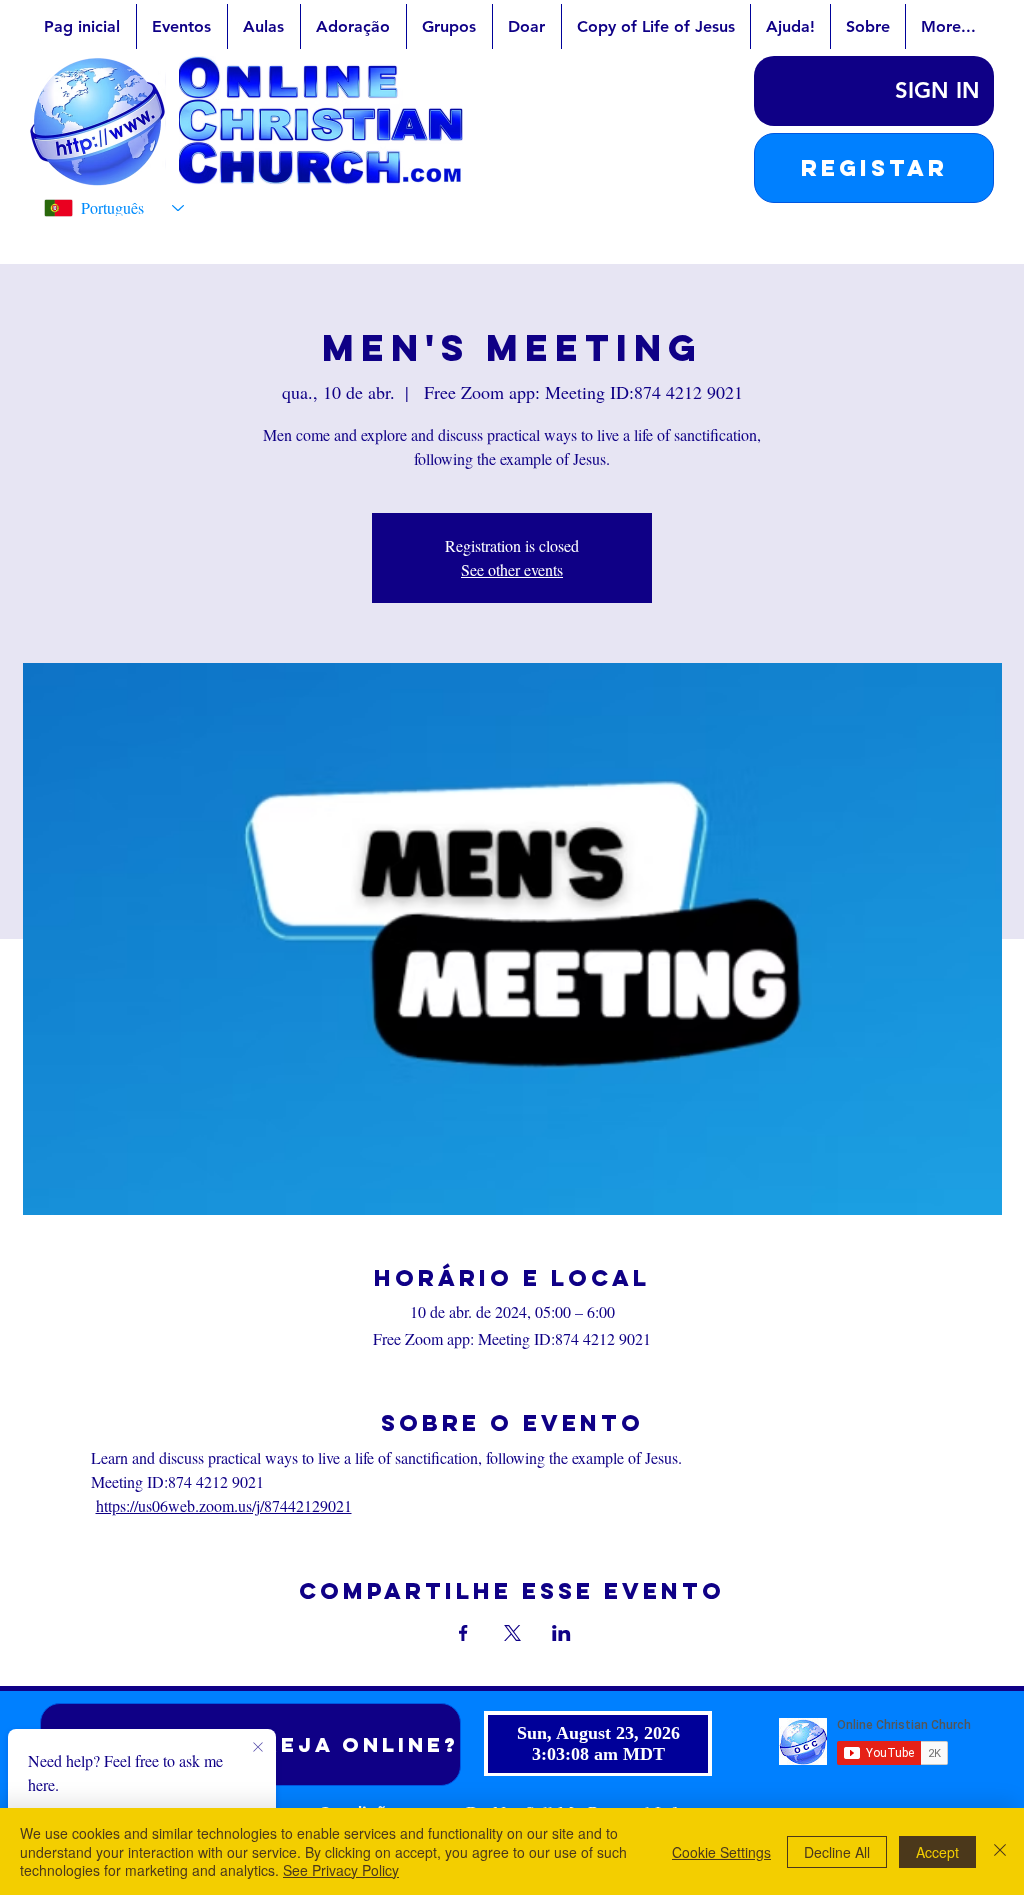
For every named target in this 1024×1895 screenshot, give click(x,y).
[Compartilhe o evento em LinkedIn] (561, 1633)
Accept (937, 1852)
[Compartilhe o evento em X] (512, 1633)
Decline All (837, 1852)
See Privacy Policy (341, 1870)
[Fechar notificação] (258, 1748)
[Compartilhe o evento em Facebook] (463, 1633)
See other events (512, 569)
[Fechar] (1000, 1851)
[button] (874, 168)
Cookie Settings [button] (721, 1852)
